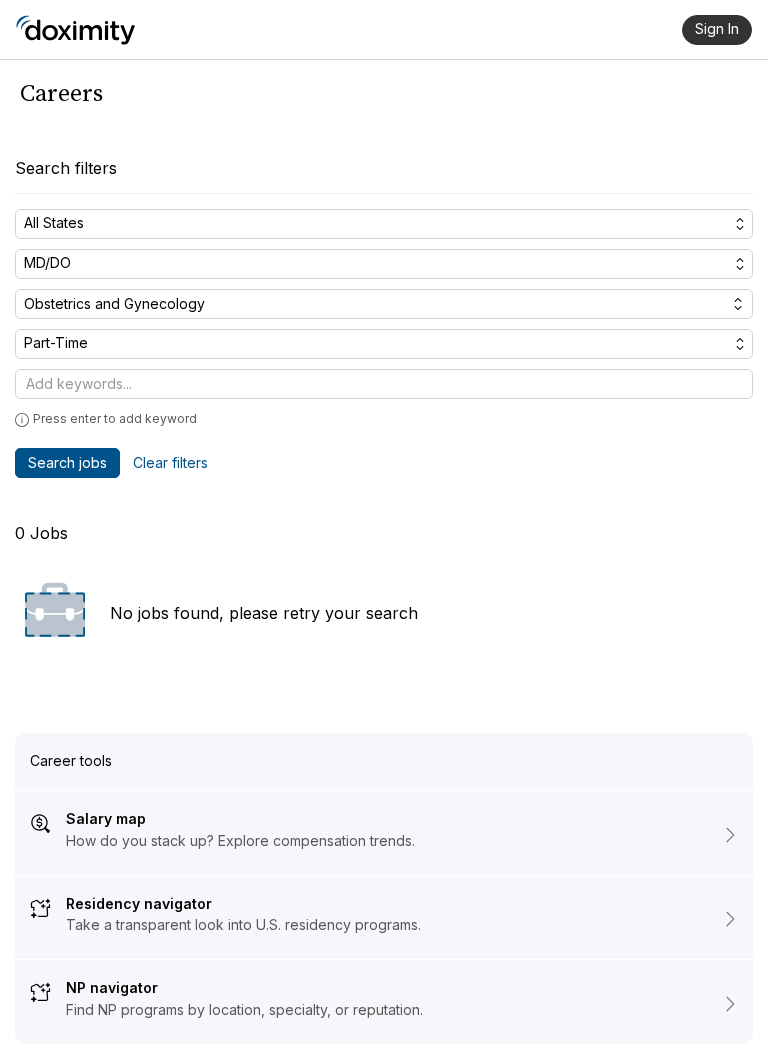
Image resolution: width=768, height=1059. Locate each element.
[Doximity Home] (75, 30)
